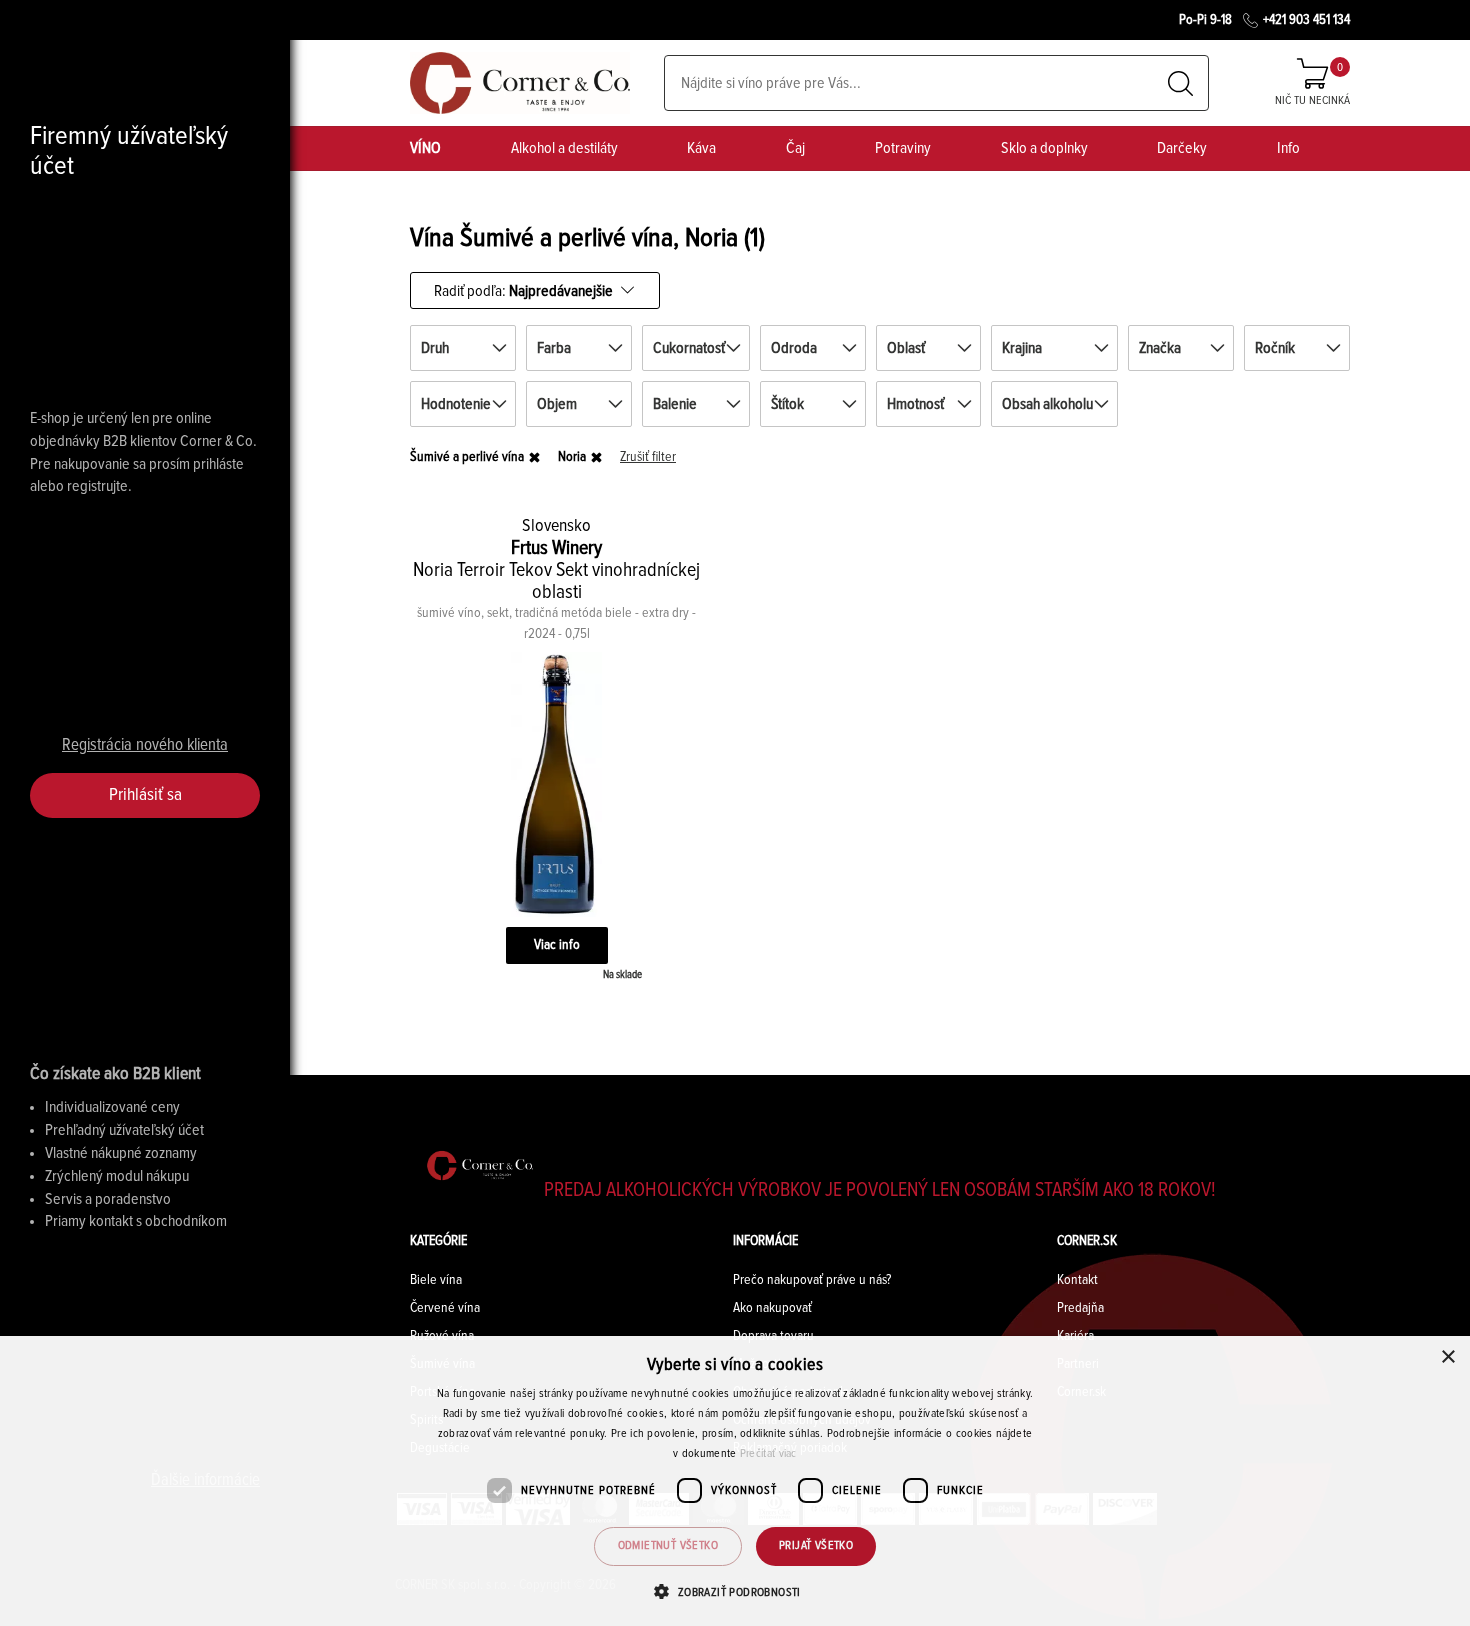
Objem (557, 404)
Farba (554, 348)
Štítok (787, 404)
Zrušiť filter (648, 457)
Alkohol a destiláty (564, 148)
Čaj (795, 148)
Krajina (1022, 348)
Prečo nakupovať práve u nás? (812, 1280)
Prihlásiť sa (145, 795)
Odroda (794, 348)
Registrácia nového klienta (145, 745)
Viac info (557, 945)
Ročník (1275, 348)
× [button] (1447, 1357)
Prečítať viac (768, 1454)
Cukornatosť (689, 348)
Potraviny (903, 148)
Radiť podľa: (523, 290)
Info (1288, 148)
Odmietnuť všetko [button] (668, 1546)
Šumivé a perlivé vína (467, 457)
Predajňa (1080, 1308)
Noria (572, 457)
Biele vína (436, 1280)
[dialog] (735, 1481)
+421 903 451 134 (1306, 20)
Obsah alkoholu (1047, 404)
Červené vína (445, 1308)
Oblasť (906, 348)
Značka (1160, 348)
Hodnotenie (456, 404)
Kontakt (1077, 1280)
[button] (734, 1591)
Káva (701, 148)
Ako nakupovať (772, 1308)
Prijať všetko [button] (816, 1546)
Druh (435, 348)
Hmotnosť (915, 404)
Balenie (675, 404)
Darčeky (1182, 148)
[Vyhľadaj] (1180, 83)
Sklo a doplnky (1044, 148)
